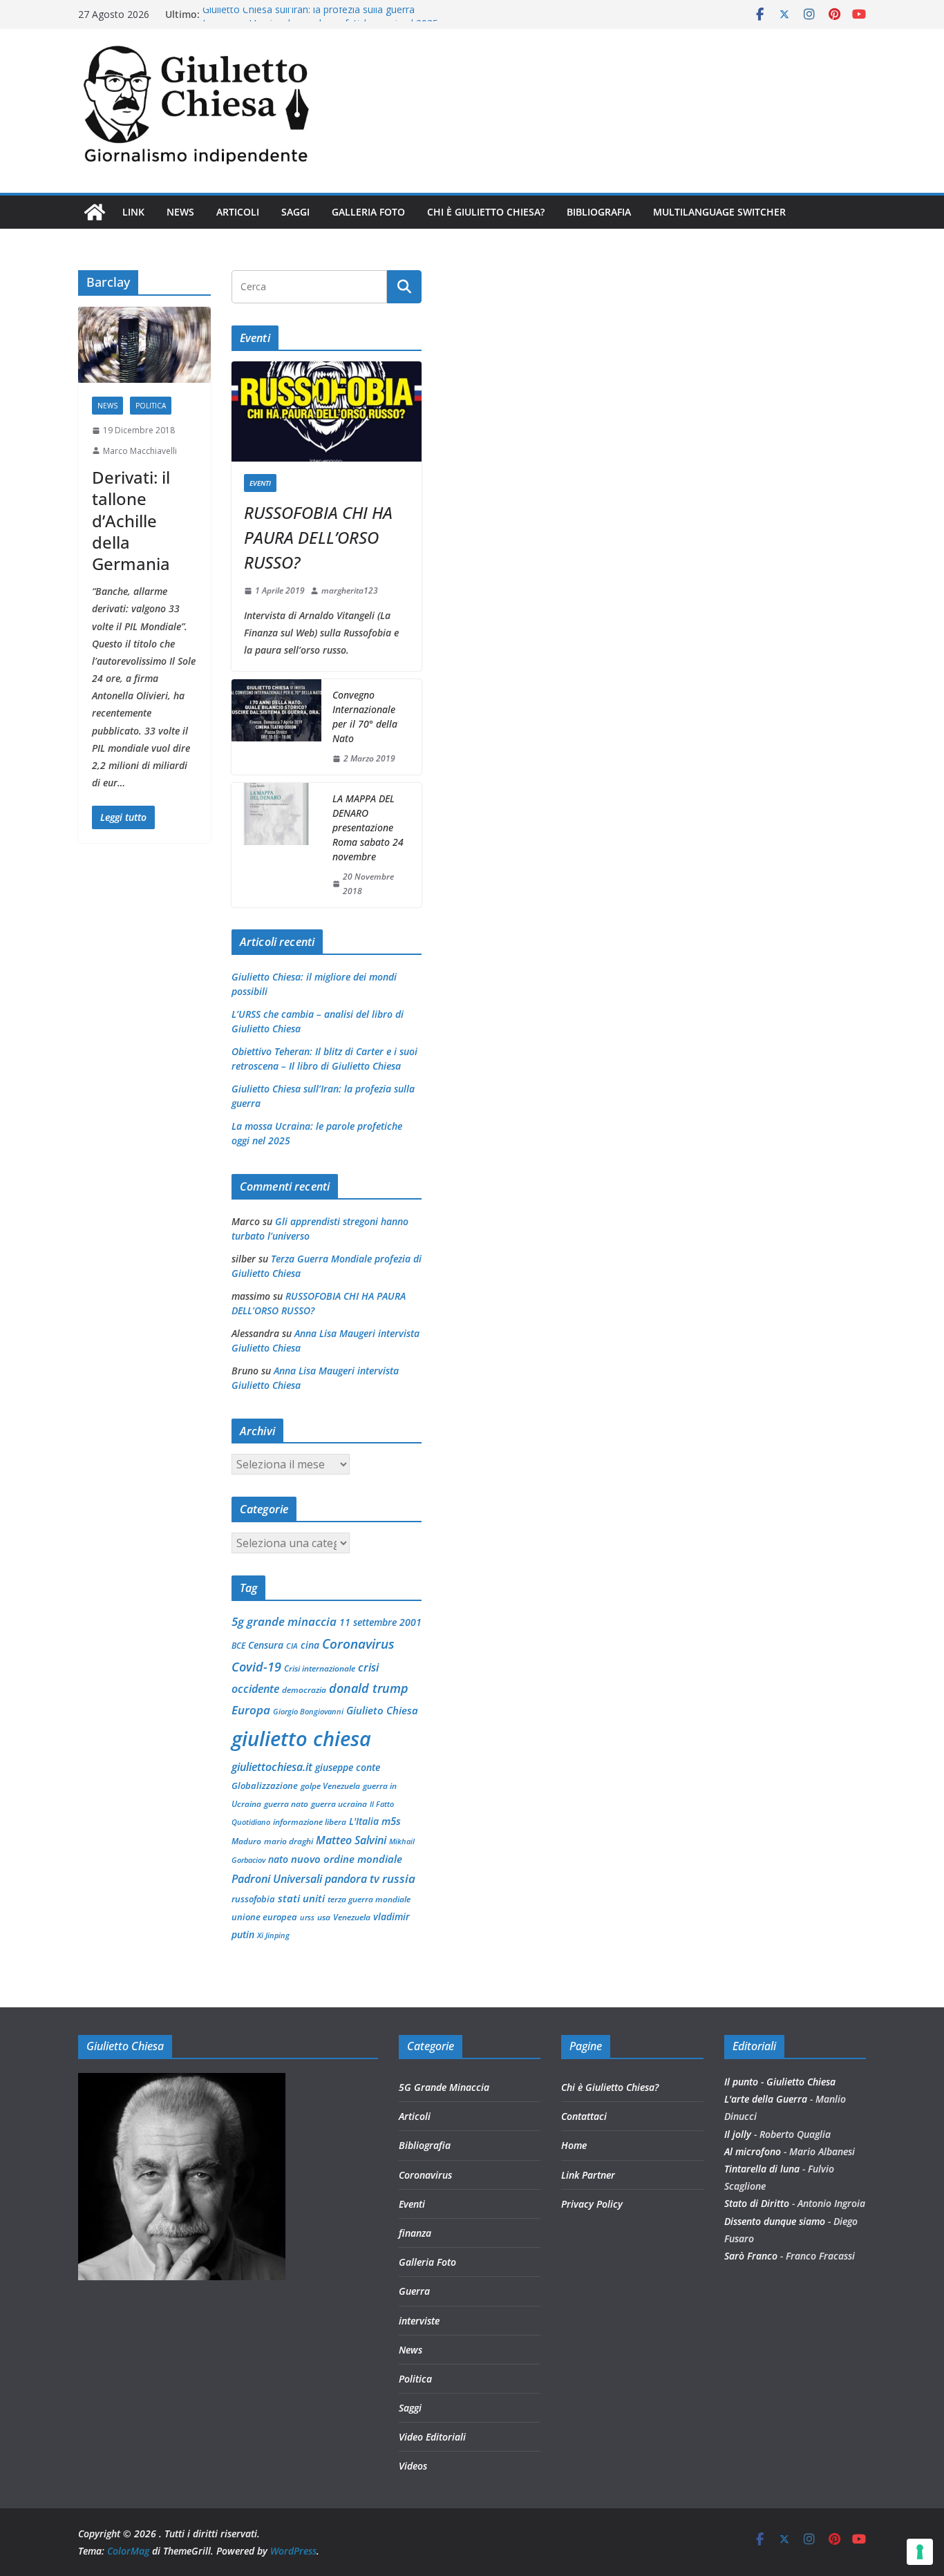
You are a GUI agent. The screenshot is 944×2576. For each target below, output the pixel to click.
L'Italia (364, 1821)
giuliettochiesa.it (272, 1767)
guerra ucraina (339, 1804)
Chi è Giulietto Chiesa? (486, 212)
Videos (413, 2466)
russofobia (253, 1899)
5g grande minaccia (284, 1621)
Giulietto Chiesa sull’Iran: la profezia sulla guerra (309, 14)
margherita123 (350, 590)
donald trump (369, 1688)
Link (133, 212)
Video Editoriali (432, 2437)
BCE (238, 1646)
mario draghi (289, 1841)
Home (574, 2145)
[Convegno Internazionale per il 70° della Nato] (276, 727)
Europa (251, 1710)
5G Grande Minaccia (444, 2087)
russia (399, 1878)
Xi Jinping (273, 1935)
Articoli (238, 212)
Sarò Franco (751, 2256)
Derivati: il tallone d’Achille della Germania (131, 520)
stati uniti (301, 1898)
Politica (151, 406)
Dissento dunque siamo (775, 2221)
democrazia (304, 1690)
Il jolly (738, 2134)
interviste (419, 2321)
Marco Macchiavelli (140, 451)
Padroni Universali (277, 1879)
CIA (292, 1646)
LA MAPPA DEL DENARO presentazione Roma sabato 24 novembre (368, 827)
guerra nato (286, 1804)
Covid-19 (256, 1667)
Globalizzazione (265, 1786)
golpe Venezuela (330, 1786)
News (180, 212)
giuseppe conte (348, 1767)
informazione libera (310, 1822)
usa (324, 1917)
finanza (415, 2233)
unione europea (264, 1917)
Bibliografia (599, 212)
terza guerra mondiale (369, 1899)
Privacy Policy (592, 2204)
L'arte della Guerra (766, 2099)
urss (307, 1917)
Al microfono (753, 2151)
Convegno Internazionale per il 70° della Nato (365, 717)
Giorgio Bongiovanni (308, 1712)
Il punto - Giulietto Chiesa (780, 2082)
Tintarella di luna (762, 2169)
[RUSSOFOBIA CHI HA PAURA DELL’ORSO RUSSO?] (327, 411)
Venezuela (352, 1917)
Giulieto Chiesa (382, 1710)
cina (310, 1645)
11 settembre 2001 (380, 1622)
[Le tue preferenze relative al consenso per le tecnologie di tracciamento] (920, 2552)
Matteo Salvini (351, 1840)
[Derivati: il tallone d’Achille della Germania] (144, 345)
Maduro (246, 1841)
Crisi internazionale (320, 1668)
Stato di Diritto (757, 2203)
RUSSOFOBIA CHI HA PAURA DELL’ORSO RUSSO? (318, 537)
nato (278, 1859)
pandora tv (352, 1879)
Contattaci (584, 2116)
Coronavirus (358, 1644)
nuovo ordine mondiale (347, 1859)
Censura (266, 1645)
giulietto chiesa (301, 1739)
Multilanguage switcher (719, 212)
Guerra (414, 2291)
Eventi (260, 483)
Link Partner (588, 2175)
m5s (391, 1821)
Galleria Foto (368, 212)
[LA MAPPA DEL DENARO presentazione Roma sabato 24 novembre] (276, 845)
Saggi (295, 212)
